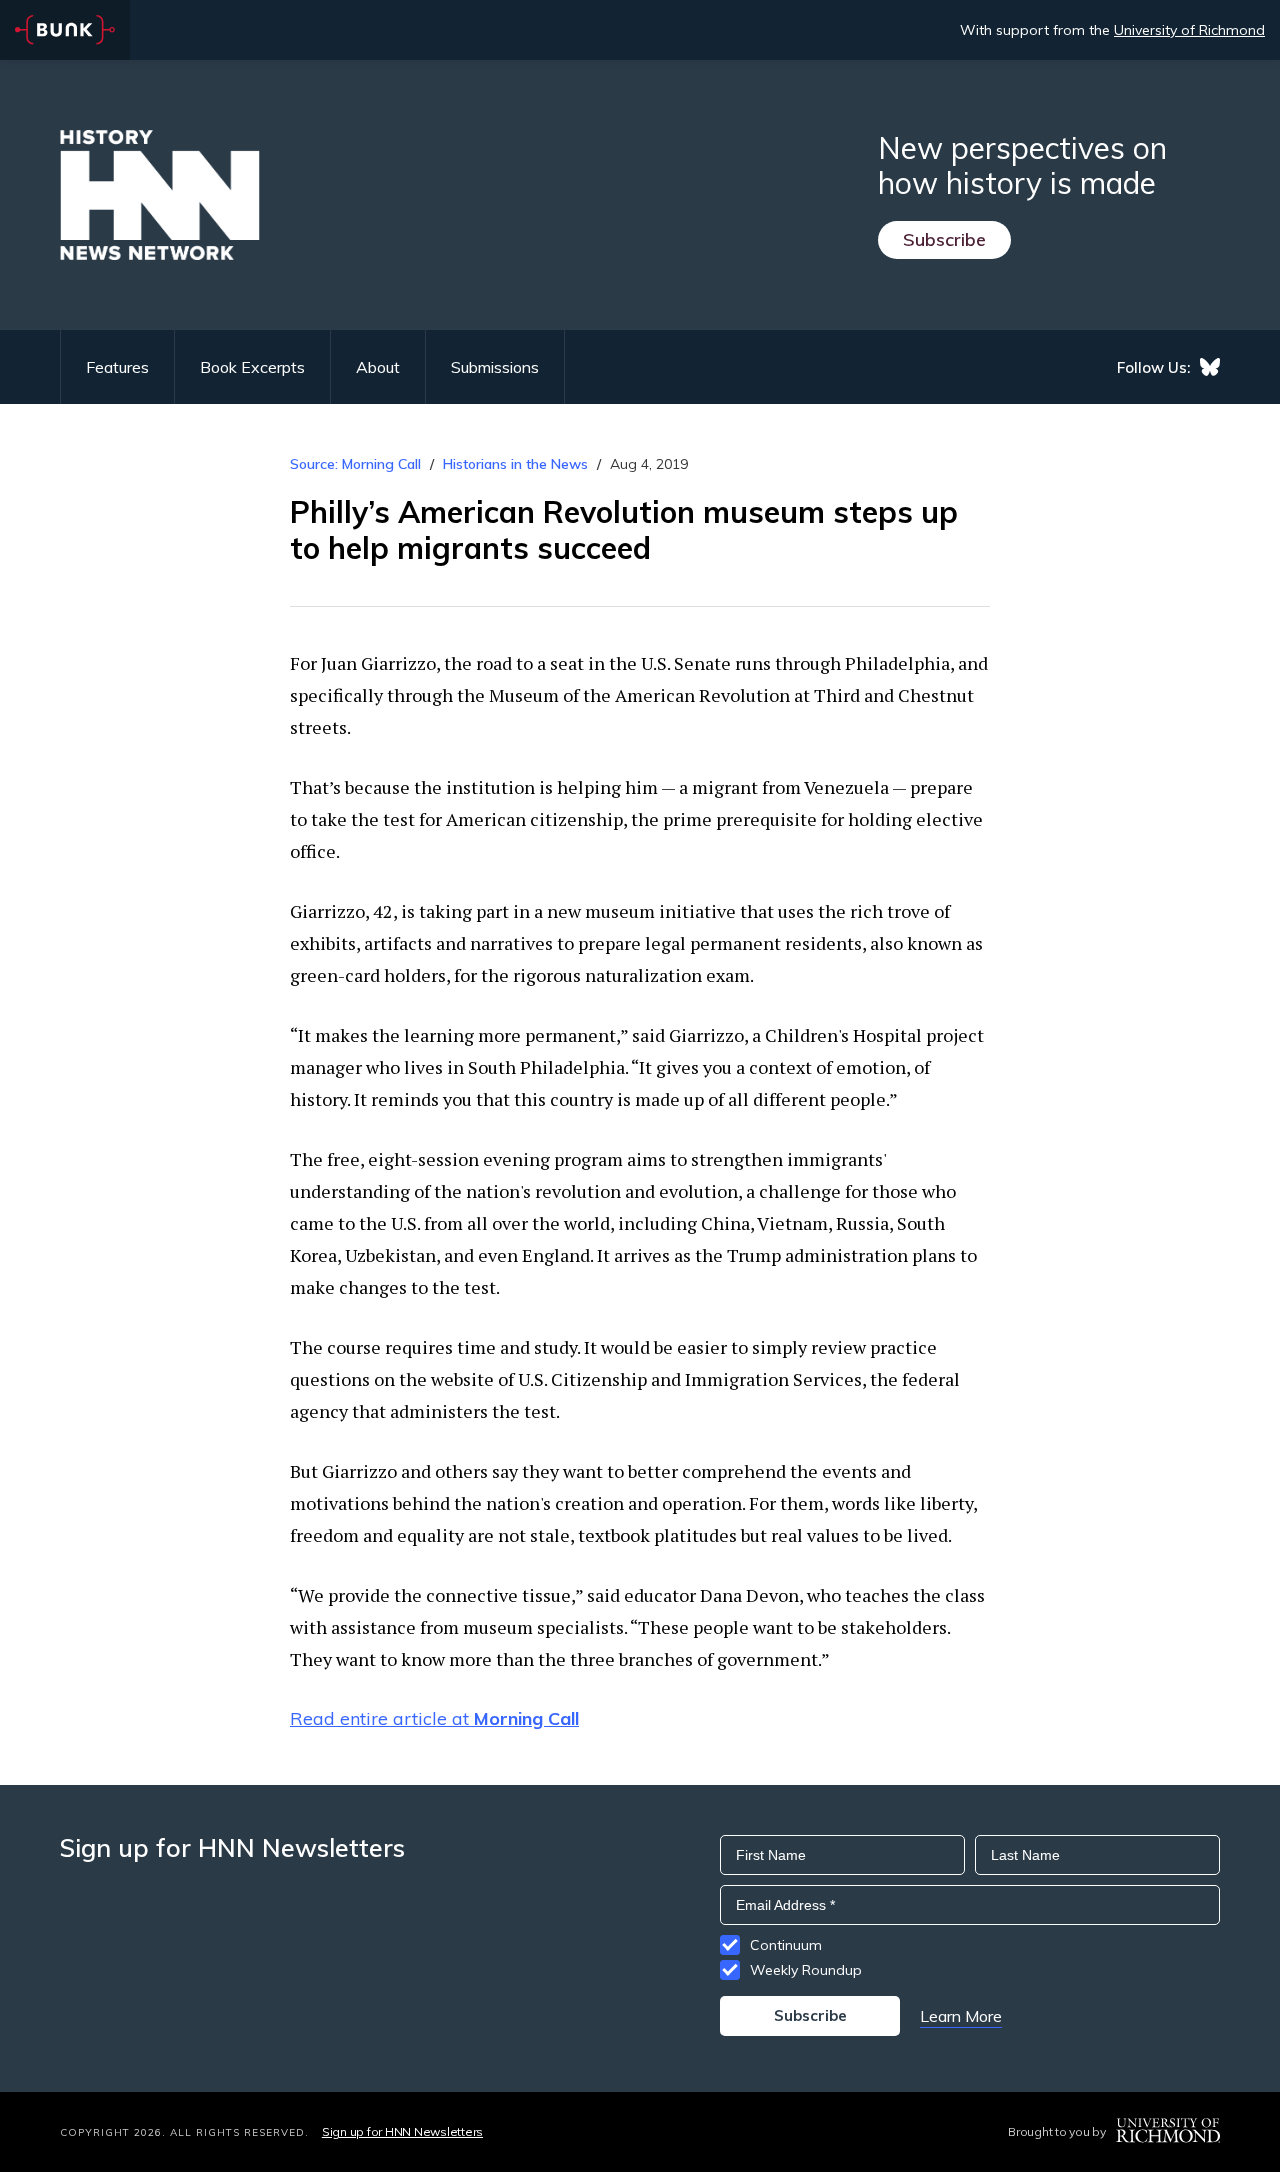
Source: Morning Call (355, 464)
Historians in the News (515, 464)
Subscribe (944, 239)
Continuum (786, 1945)
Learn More (961, 2016)
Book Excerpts (252, 367)
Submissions (495, 367)
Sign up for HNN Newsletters (402, 2131)
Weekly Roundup (806, 1970)
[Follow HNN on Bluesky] (1210, 367)
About (378, 367)
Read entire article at (434, 1718)
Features (117, 367)
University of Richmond (1189, 30)
